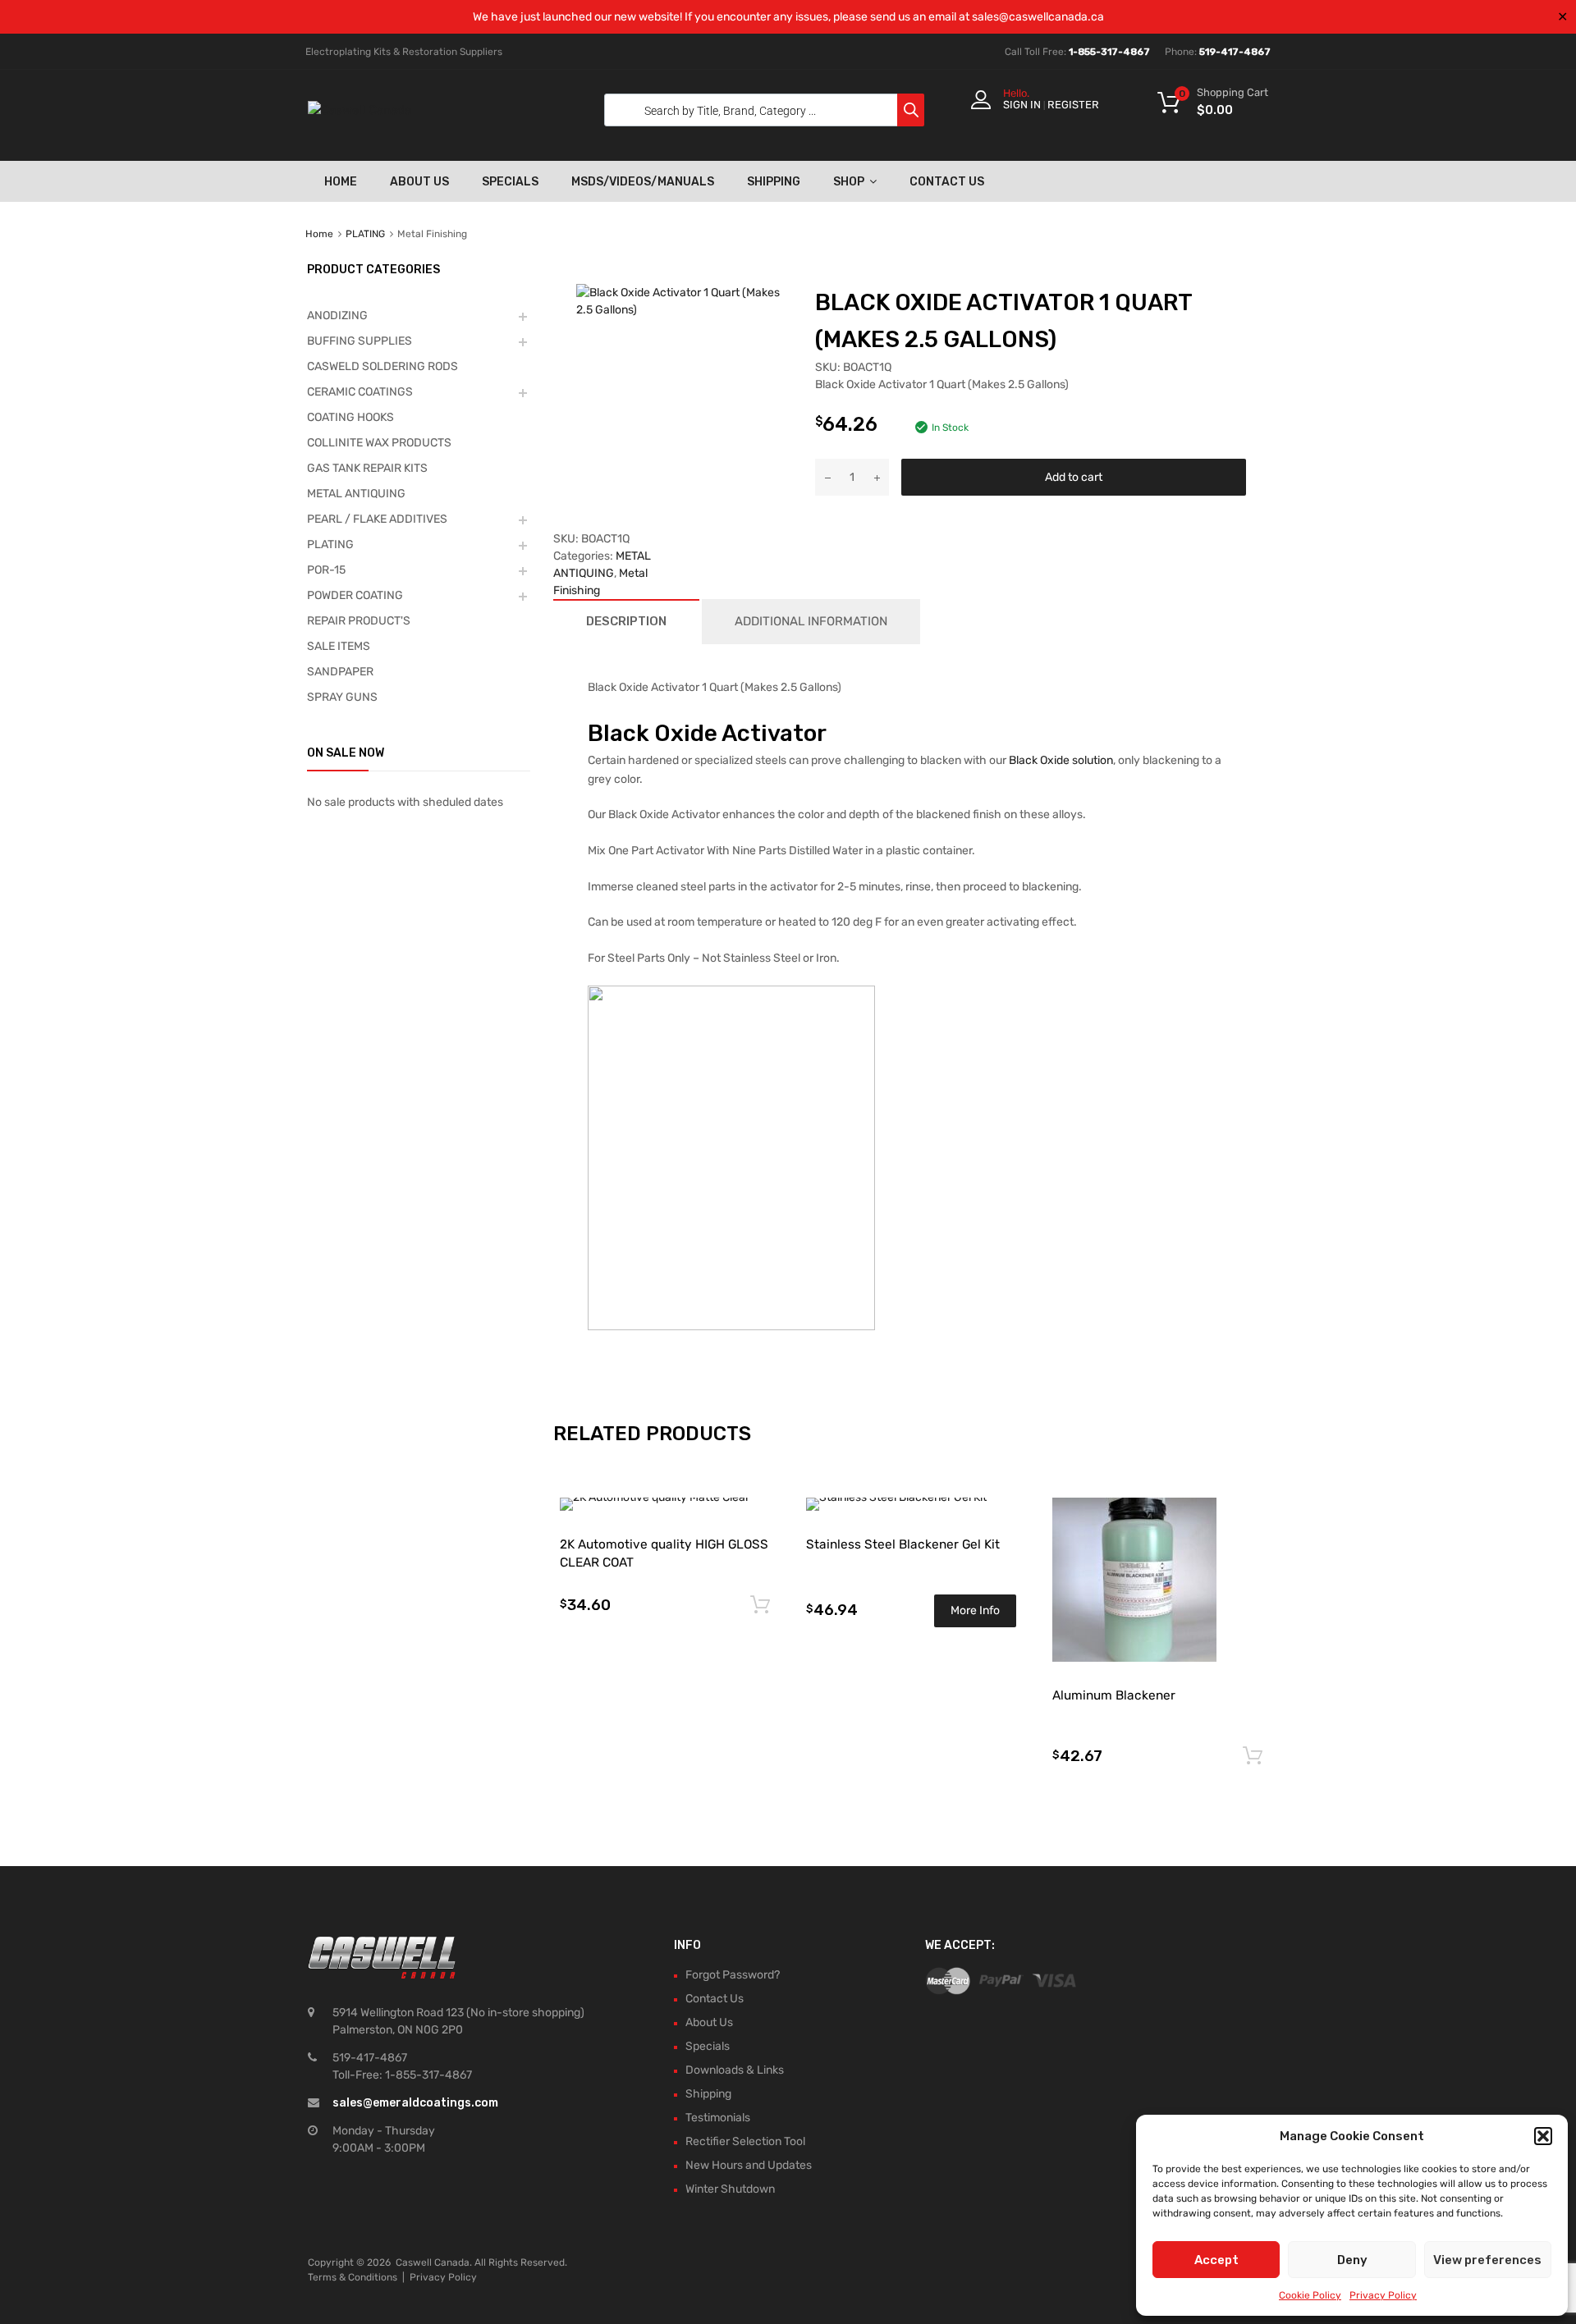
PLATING (365, 234)
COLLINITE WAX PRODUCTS (379, 443)
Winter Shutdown (730, 2189)
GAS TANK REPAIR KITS (367, 468)
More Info (975, 1610)
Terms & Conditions (353, 2277)
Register (1073, 105)
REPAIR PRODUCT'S (359, 621)
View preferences (1487, 2260)
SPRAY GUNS (342, 697)
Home (341, 182)
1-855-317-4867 (1109, 52)
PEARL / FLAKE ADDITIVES (377, 519)
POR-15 (326, 570)
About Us (419, 182)
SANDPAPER (340, 672)
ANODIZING (337, 316)
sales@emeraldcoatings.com (415, 2103)
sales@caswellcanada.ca (1038, 17)
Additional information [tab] (811, 621)
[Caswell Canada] (360, 110)
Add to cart (1074, 477)
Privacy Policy (1383, 2295)
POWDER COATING (355, 595)
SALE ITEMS (339, 646)
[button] (1543, 2136)
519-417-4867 (1235, 52)
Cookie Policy (1310, 2295)
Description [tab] (626, 621)
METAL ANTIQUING (356, 494)
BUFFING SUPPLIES (360, 341)
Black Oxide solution (1061, 760)
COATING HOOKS (350, 417)
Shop (849, 182)
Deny (1352, 2260)
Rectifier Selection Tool (745, 2141)
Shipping (774, 182)
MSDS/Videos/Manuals (643, 182)
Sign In (1022, 105)
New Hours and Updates (749, 2165)
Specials (510, 182)
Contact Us (947, 182)
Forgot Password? (733, 1975)
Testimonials (718, 2118)
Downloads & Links (735, 2070)
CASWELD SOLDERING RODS (383, 366)
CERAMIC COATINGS (360, 392)
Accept (1216, 2260)
